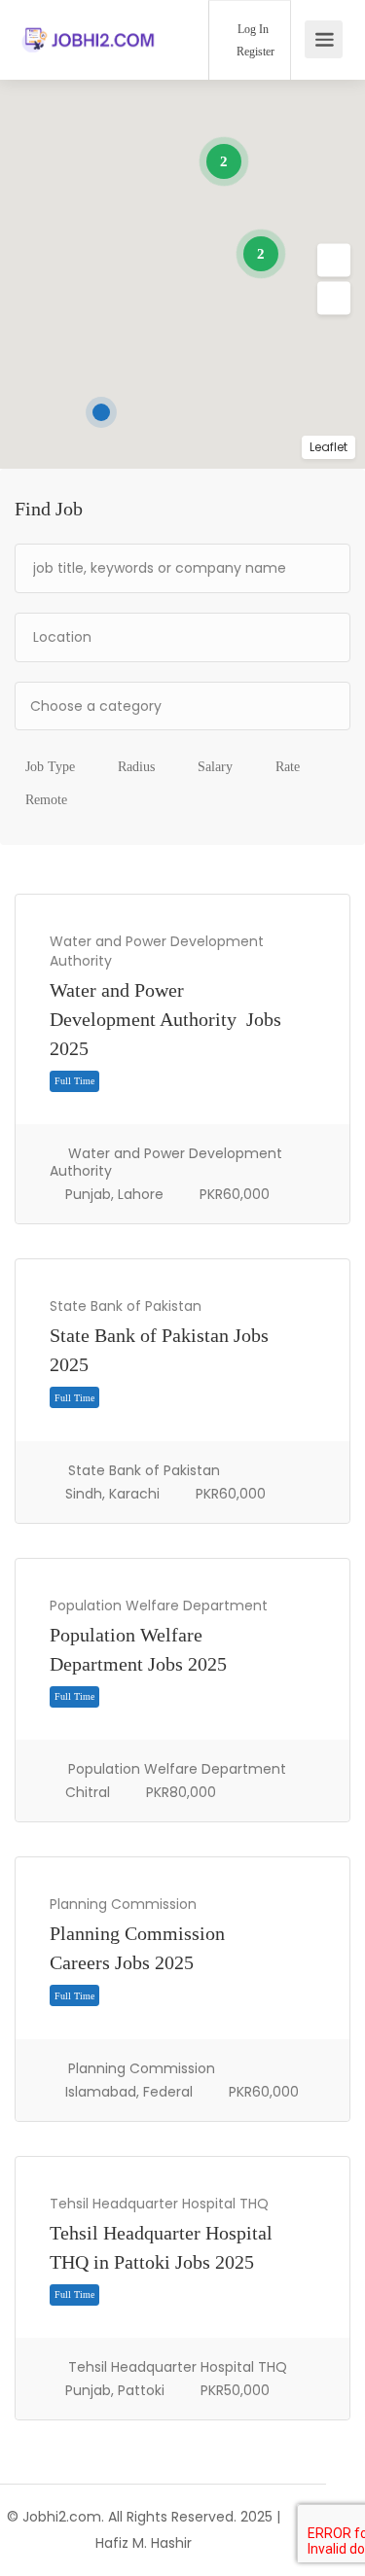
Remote (46, 800)
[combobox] (182, 706)
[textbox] (182, 706)
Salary (215, 767)
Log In (252, 29)
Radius (136, 767)
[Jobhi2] (89, 19)
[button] (334, 261)
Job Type (50, 767)
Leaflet (328, 447)
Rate (288, 767)
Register (254, 52)
